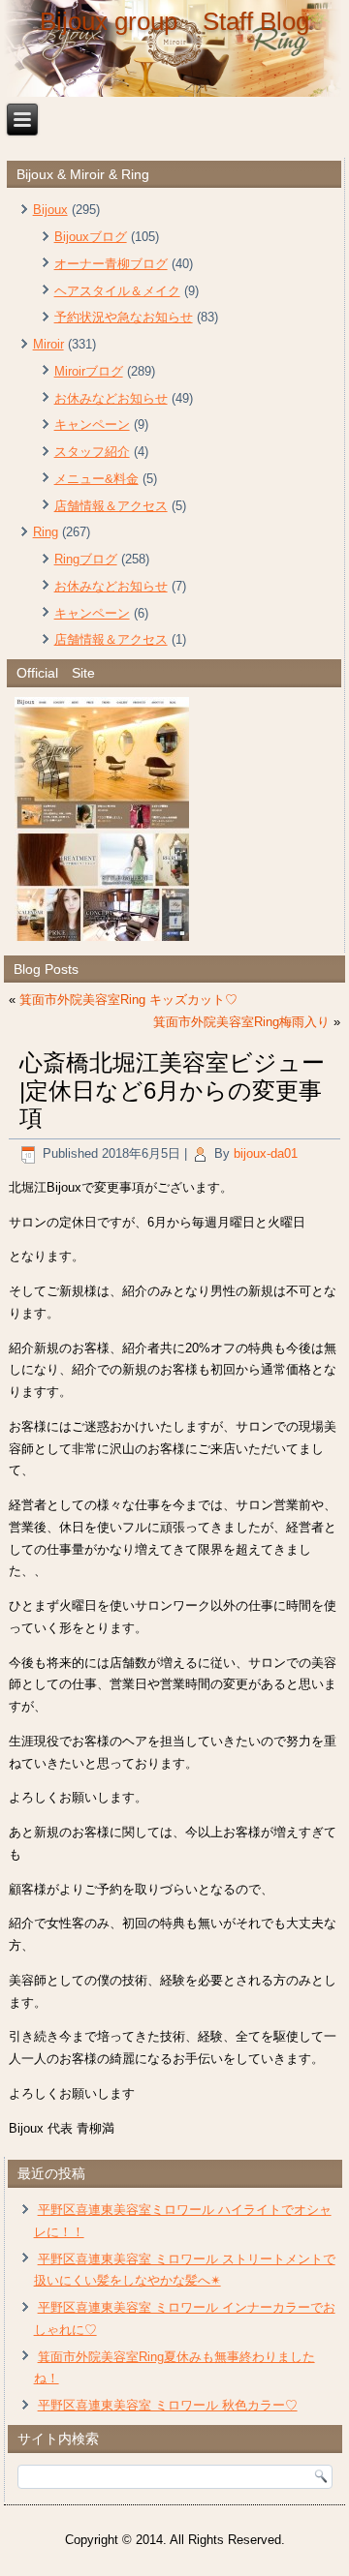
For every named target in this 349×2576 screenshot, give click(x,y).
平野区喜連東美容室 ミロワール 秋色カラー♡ (168, 2405)
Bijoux (50, 210)
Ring (46, 532)
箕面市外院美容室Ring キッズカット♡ (128, 1000)
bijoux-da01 (266, 1153)
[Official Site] (174, 819)
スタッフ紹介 (92, 452)
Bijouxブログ (91, 237)
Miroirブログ (89, 371)
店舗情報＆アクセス (111, 506)
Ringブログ (86, 559)
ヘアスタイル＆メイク (117, 291)
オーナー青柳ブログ (111, 264)
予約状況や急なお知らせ (124, 317)
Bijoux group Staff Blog (174, 21)
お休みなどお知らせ (111, 398)
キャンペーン (92, 424)
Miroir (48, 344)
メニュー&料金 (96, 479)
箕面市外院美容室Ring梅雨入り (241, 1022)
